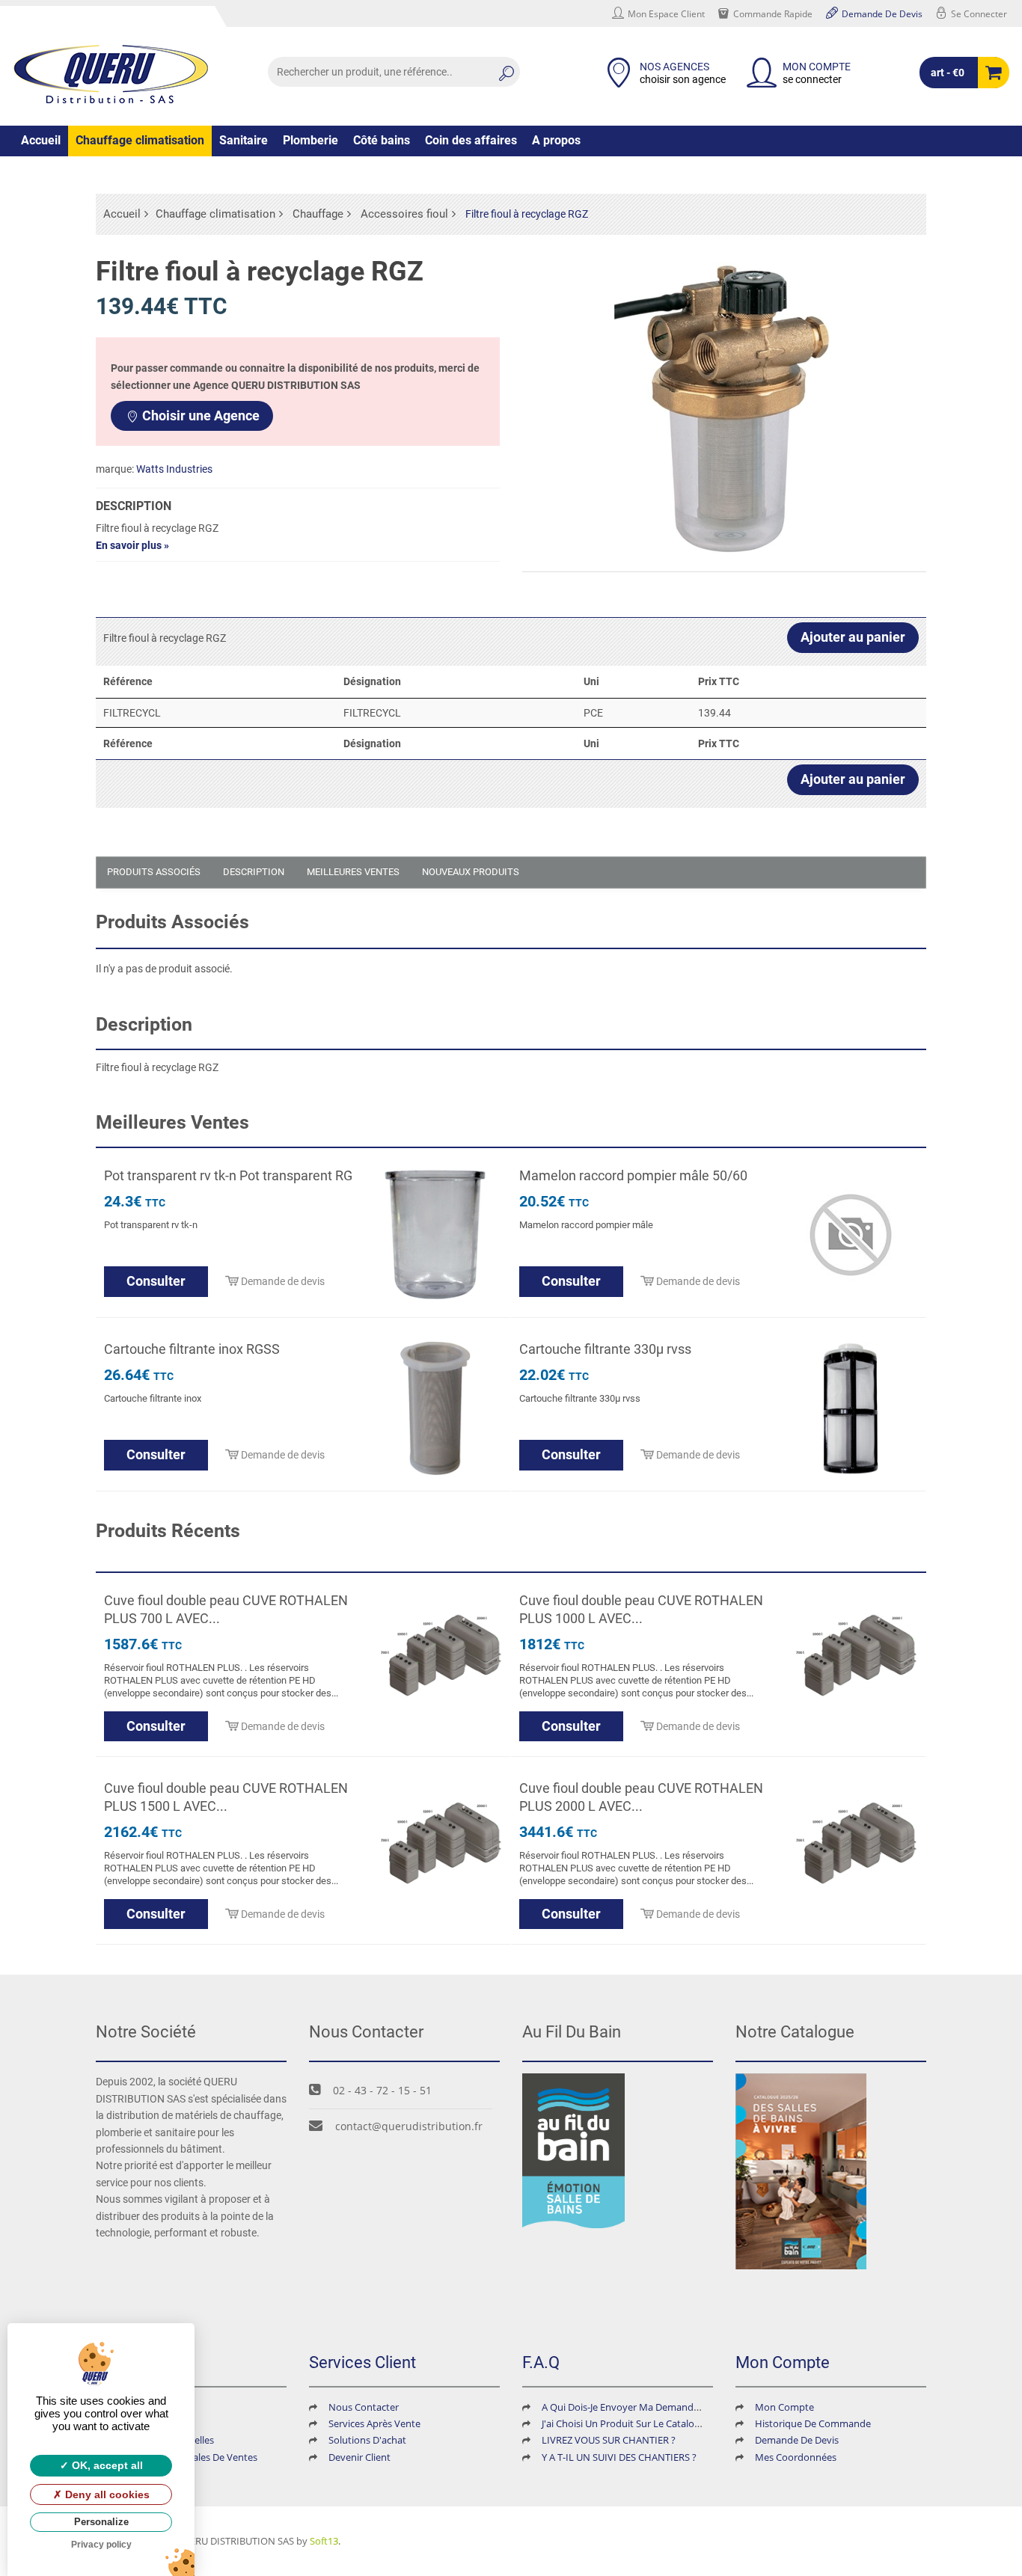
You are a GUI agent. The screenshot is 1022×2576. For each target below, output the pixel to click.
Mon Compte (784, 2407)
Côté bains (382, 140)
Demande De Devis (797, 2440)
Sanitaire (244, 140)
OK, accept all (106, 2465)
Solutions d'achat (367, 2440)
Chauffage (318, 214)
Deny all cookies (106, 2494)
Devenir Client (359, 2457)
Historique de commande (813, 2423)
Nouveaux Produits (471, 872)
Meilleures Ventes (353, 872)
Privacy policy (101, 2545)
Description (254, 872)
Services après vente (374, 2423)
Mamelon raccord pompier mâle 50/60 (633, 1175)
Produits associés (154, 872)
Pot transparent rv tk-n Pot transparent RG (228, 1175)
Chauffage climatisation (140, 140)
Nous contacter (364, 2407)
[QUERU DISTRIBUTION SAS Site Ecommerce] (111, 74)
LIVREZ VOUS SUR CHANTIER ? (609, 2440)
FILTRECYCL (132, 713)
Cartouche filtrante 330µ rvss (605, 1349)
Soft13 (324, 2541)
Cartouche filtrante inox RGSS (192, 1349)
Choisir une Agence (201, 415)
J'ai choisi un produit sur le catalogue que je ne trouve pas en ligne (695, 2423)
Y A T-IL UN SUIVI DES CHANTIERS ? (619, 2457)
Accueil (41, 140)
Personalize (101, 2522)
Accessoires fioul (404, 214)
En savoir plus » (132, 545)
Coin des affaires (471, 140)
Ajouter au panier (853, 637)
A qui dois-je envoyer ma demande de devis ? (644, 2407)
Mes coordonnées (796, 2457)
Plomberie (310, 140)
